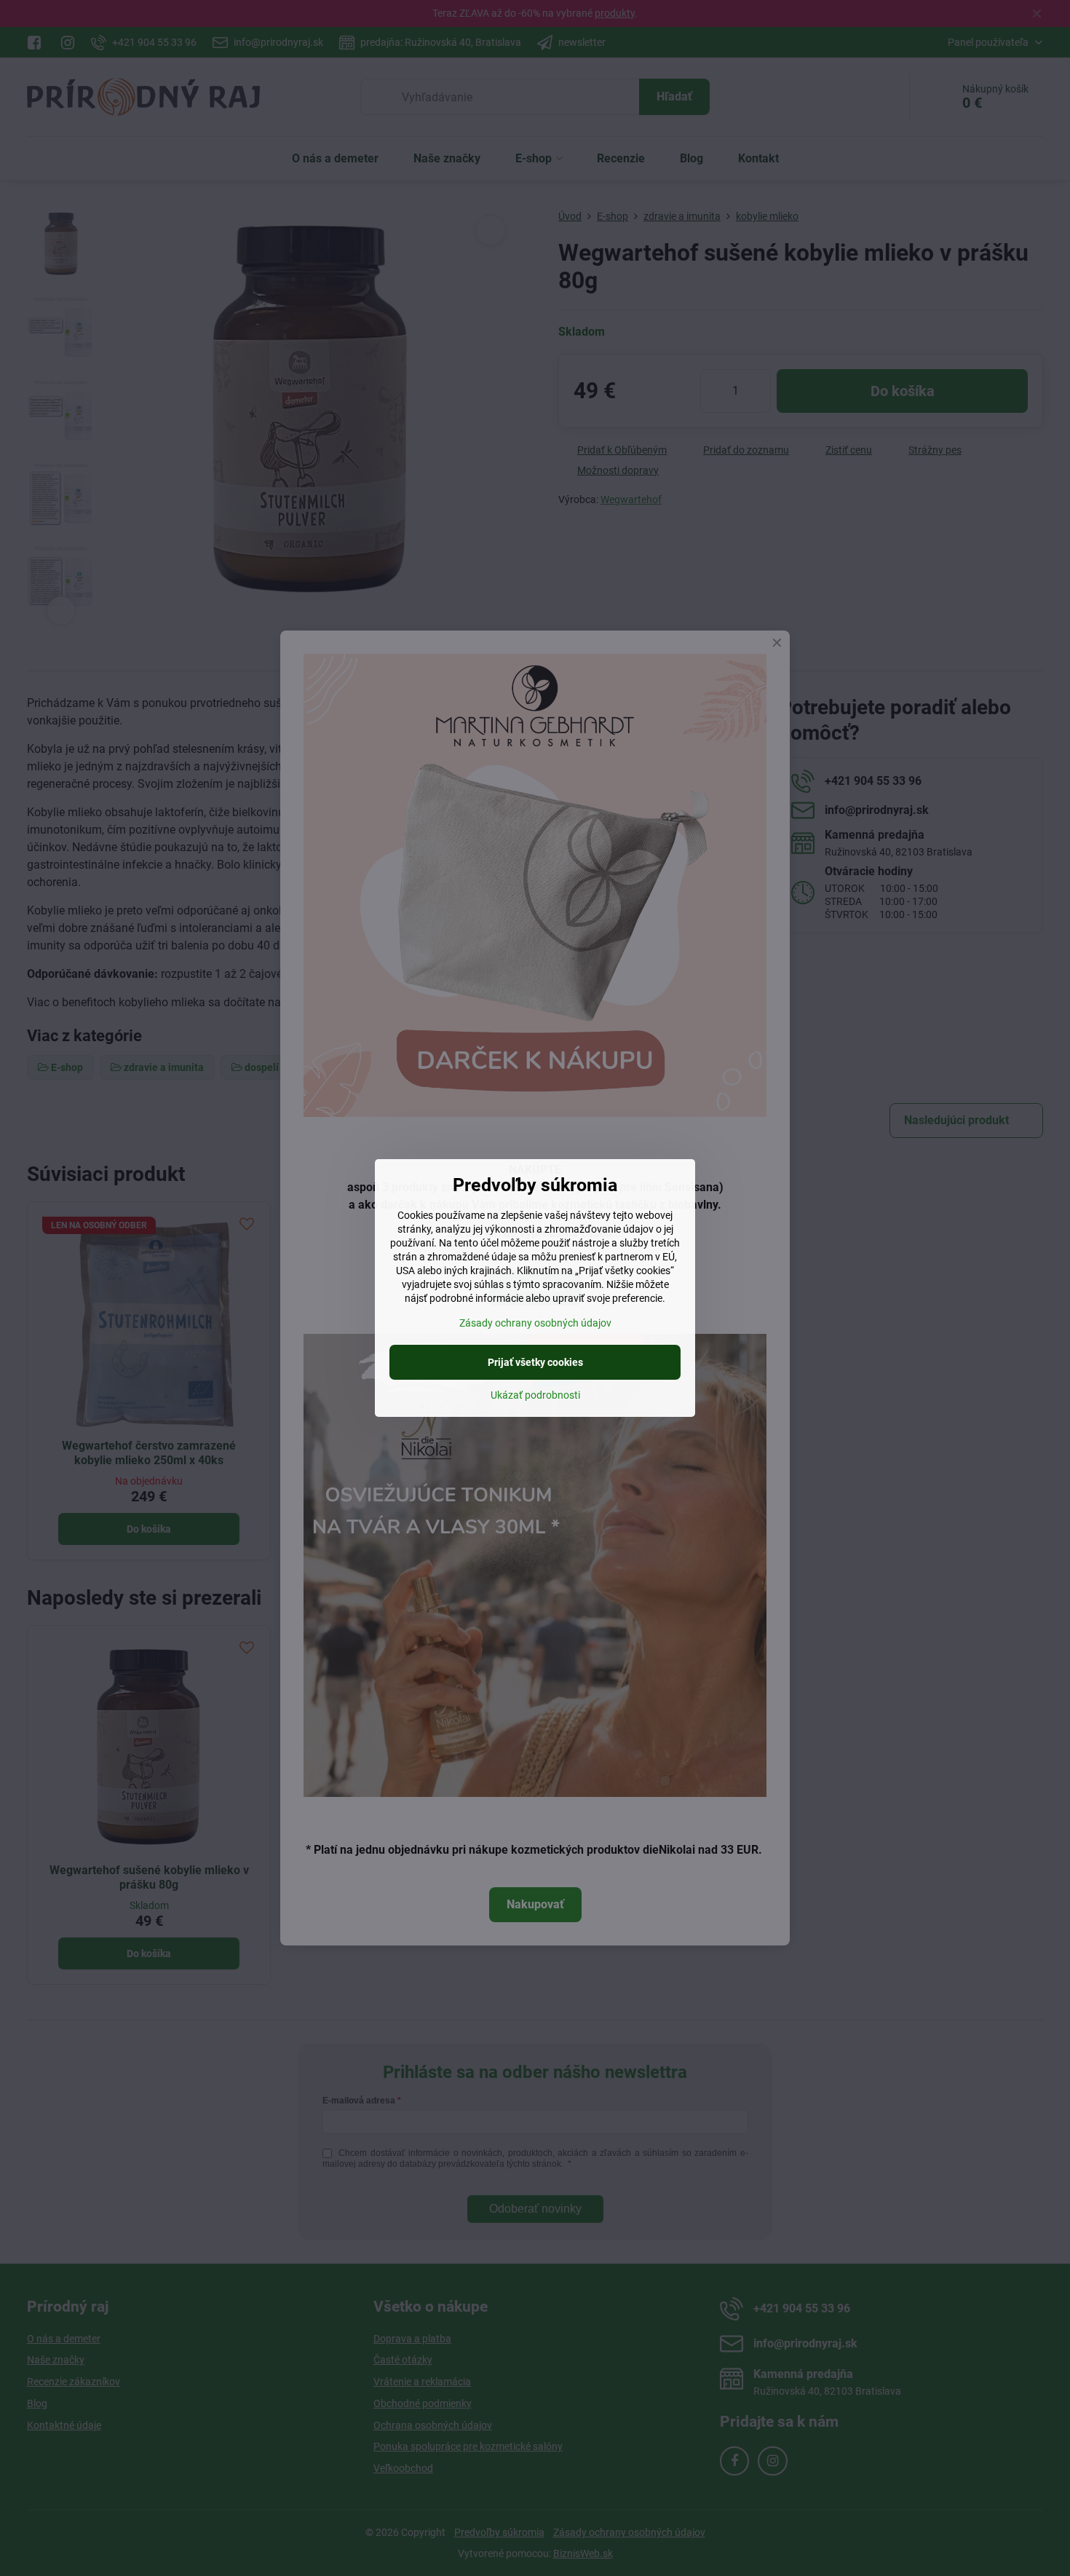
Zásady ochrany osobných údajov (535, 1323)
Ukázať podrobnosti (535, 1395)
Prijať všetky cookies (535, 1362)
